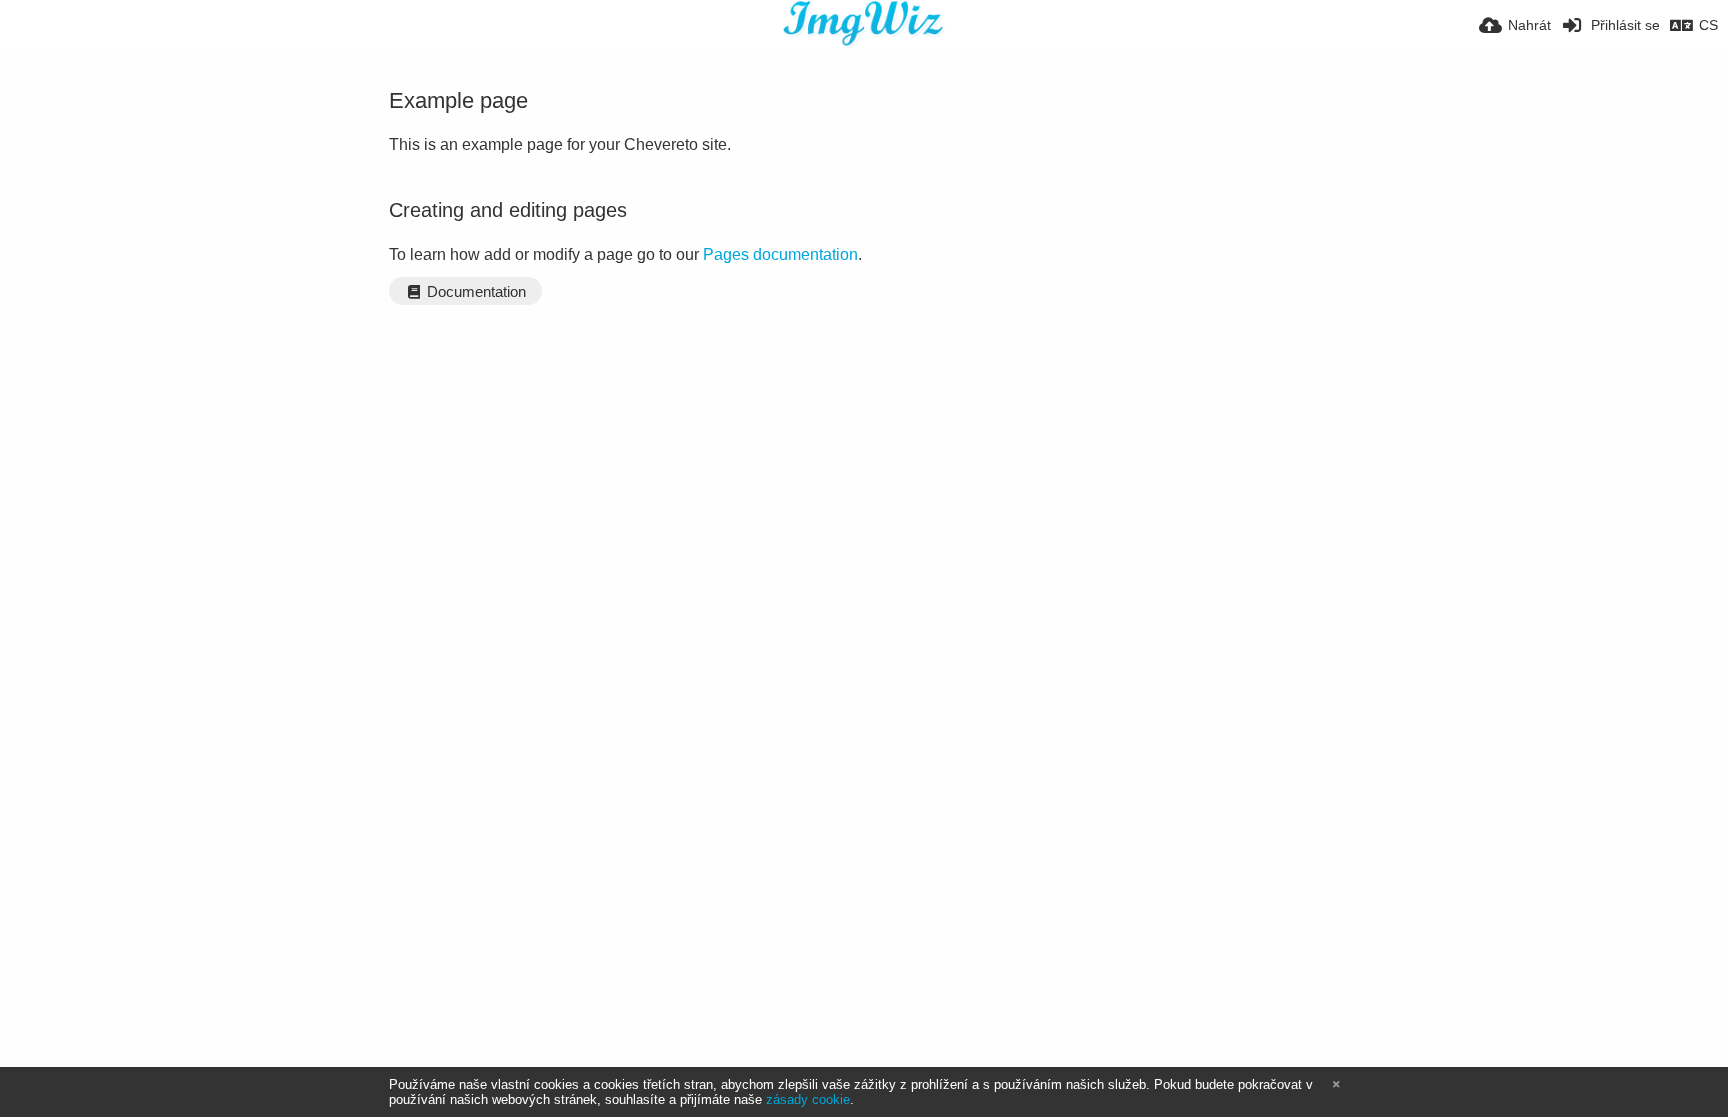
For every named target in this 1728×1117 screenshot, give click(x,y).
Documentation (474, 292)
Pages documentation (780, 254)
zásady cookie (808, 1099)
